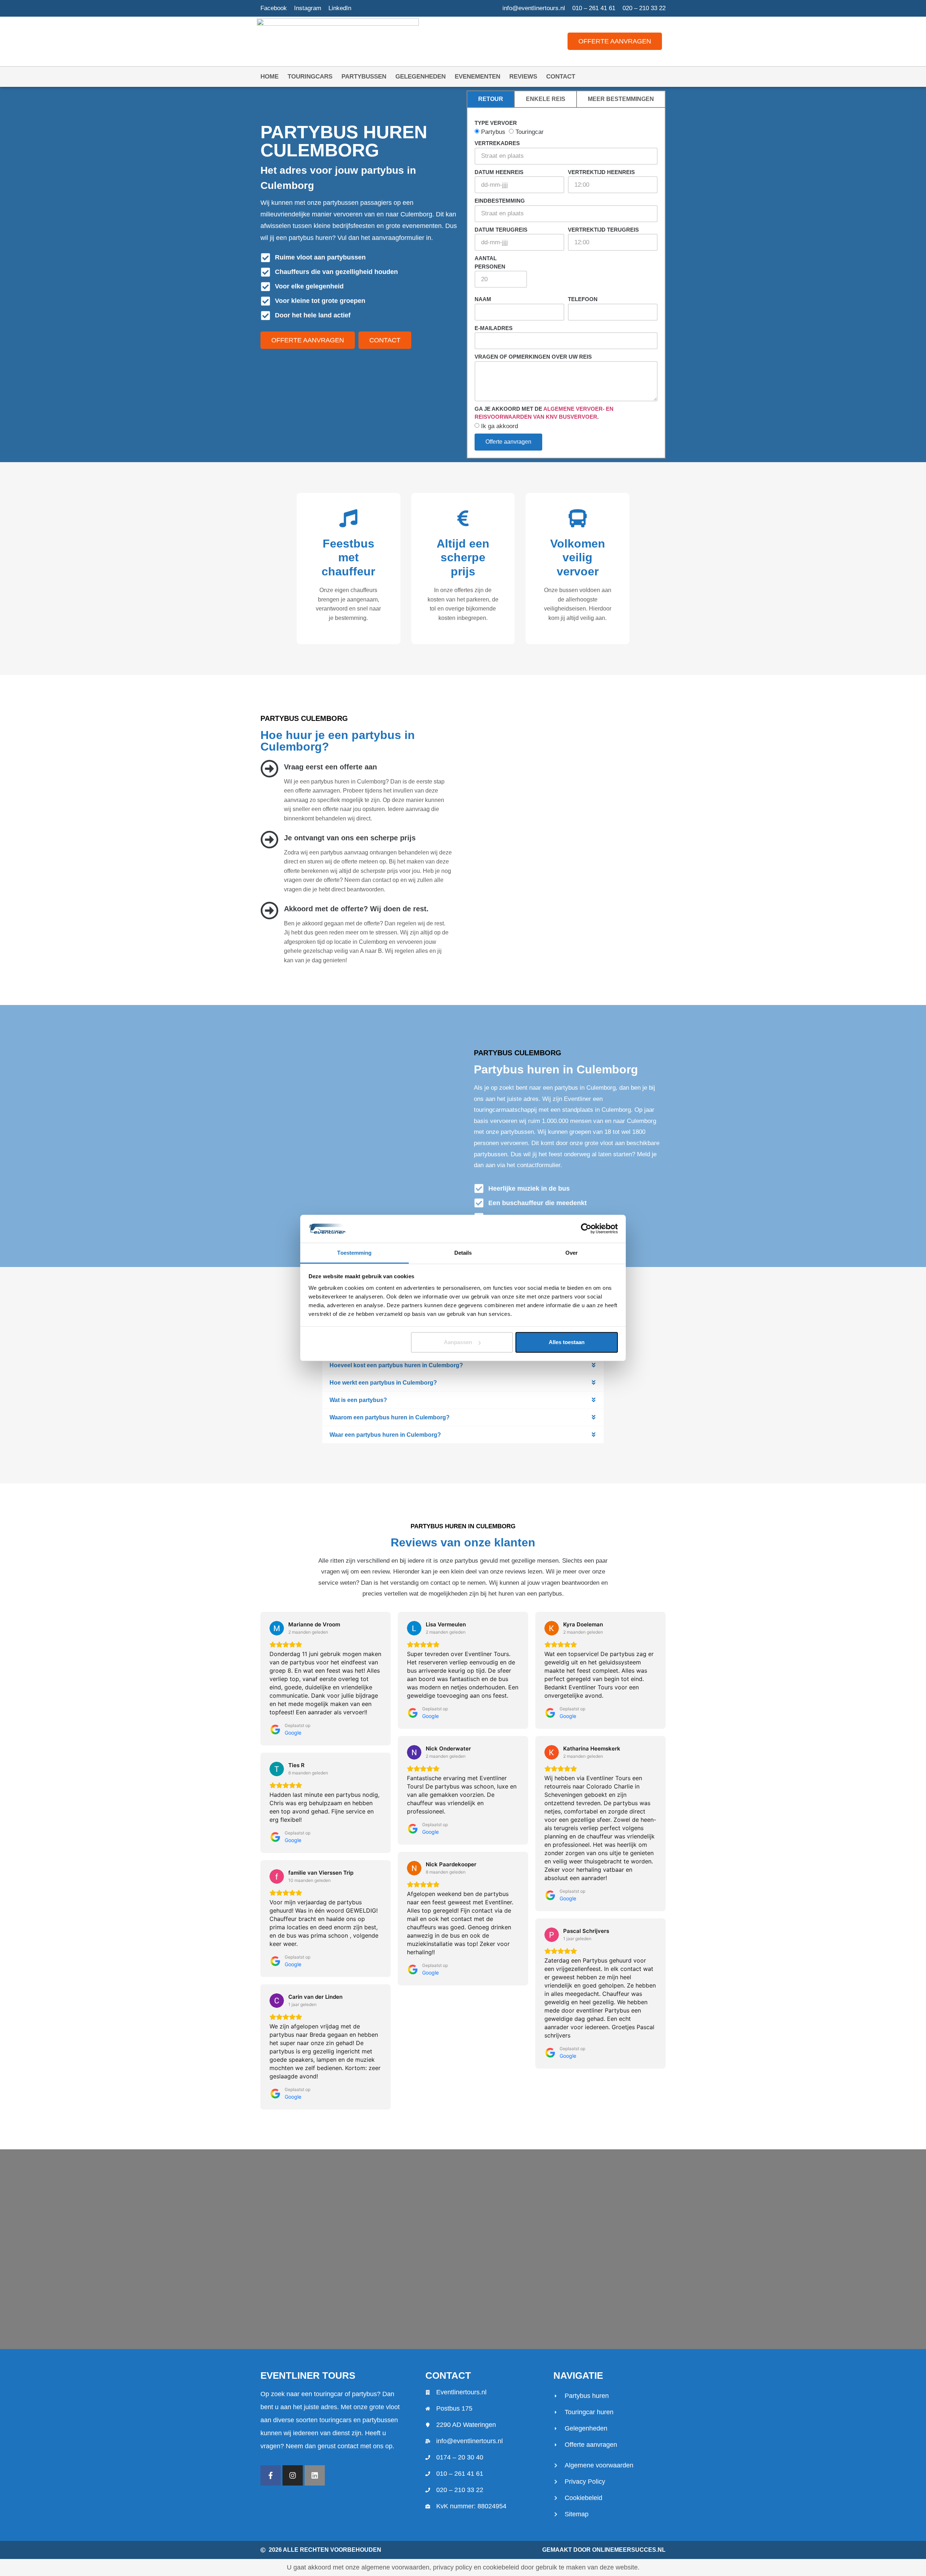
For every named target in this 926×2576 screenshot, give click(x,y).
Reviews (523, 77)
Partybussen (364, 77)
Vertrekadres (497, 143)
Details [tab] (463, 1253)
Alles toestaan (567, 1342)
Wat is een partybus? (358, 1400)
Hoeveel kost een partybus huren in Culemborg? (396, 1365)
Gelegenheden (420, 77)
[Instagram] (293, 2475)
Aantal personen (490, 262)
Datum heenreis (499, 172)
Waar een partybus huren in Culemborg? (385, 1435)
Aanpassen (458, 1342)
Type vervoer (496, 123)
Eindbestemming (500, 201)
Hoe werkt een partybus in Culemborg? (383, 1383)
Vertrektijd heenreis (601, 172)
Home (269, 77)
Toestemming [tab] (354, 1253)
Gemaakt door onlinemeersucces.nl (604, 2550)
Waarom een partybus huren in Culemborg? (390, 1417)
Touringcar (530, 132)
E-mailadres (494, 328)
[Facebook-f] (271, 2475)
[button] (463, 1365)
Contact (561, 77)
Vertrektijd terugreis (603, 230)
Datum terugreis (501, 230)
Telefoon (583, 299)
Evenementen (477, 77)
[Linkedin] (315, 2475)
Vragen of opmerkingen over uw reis (533, 357)
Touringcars (310, 77)
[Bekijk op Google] (277, 1628)
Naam (483, 299)
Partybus (493, 132)
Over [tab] (572, 1253)
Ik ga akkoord (500, 426)
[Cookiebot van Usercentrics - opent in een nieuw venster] (586, 1229)
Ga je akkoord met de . (544, 413)
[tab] (491, 99)
